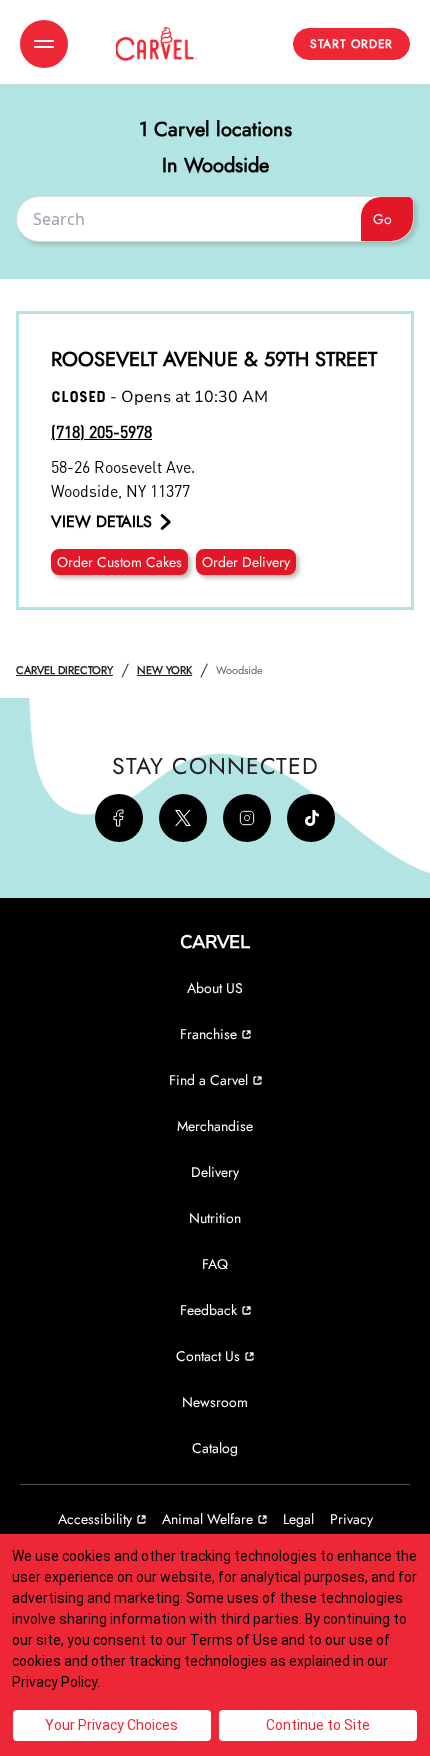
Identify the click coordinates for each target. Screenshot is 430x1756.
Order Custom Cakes (119, 562)
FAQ (215, 1264)
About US (215, 988)
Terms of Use (234, 1640)
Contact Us (208, 1356)
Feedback (208, 1310)
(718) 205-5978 (101, 431)
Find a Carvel (208, 1080)
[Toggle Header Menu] (44, 44)
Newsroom (215, 1402)
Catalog (215, 1448)
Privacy (351, 1519)
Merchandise (215, 1126)
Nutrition (215, 1218)
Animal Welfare (207, 1519)
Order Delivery (246, 562)
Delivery (215, 1172)
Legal (298, 1519)
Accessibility (95, 1519)
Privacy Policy (54, 1682)
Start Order (351, 44)
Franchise (208, 1034)
